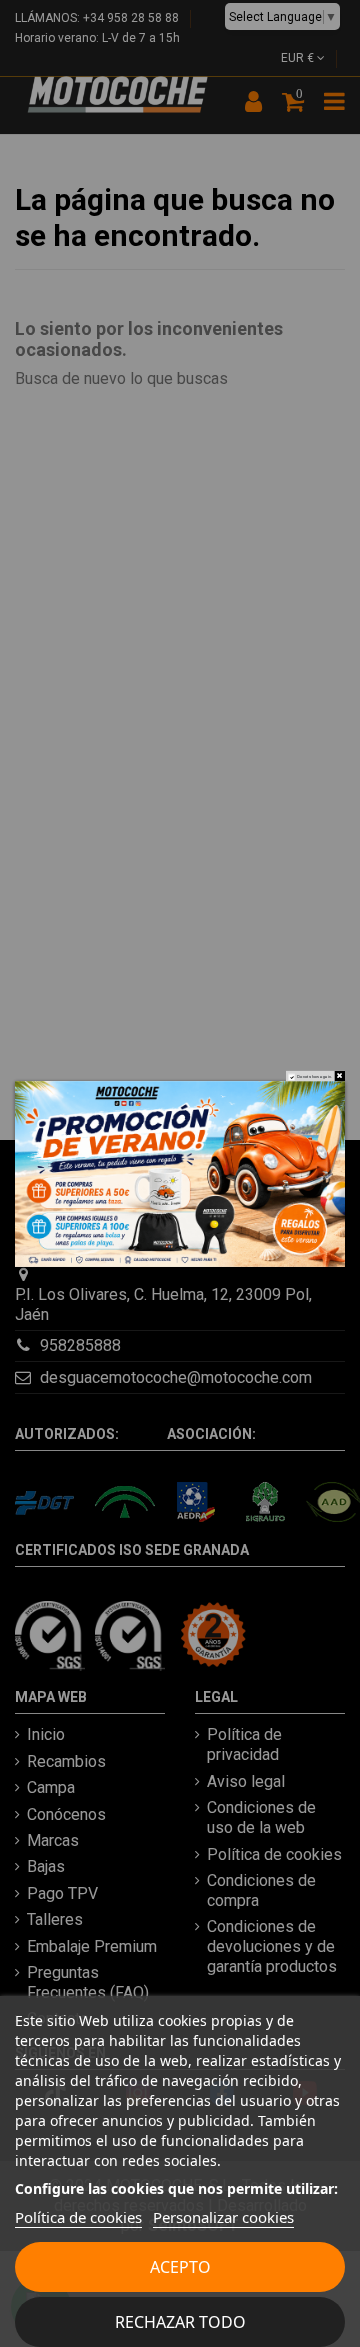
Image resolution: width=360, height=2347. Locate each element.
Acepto (180, 2267)
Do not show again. (315, 1076)
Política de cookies (78, 2217)
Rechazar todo (180, 2322)
